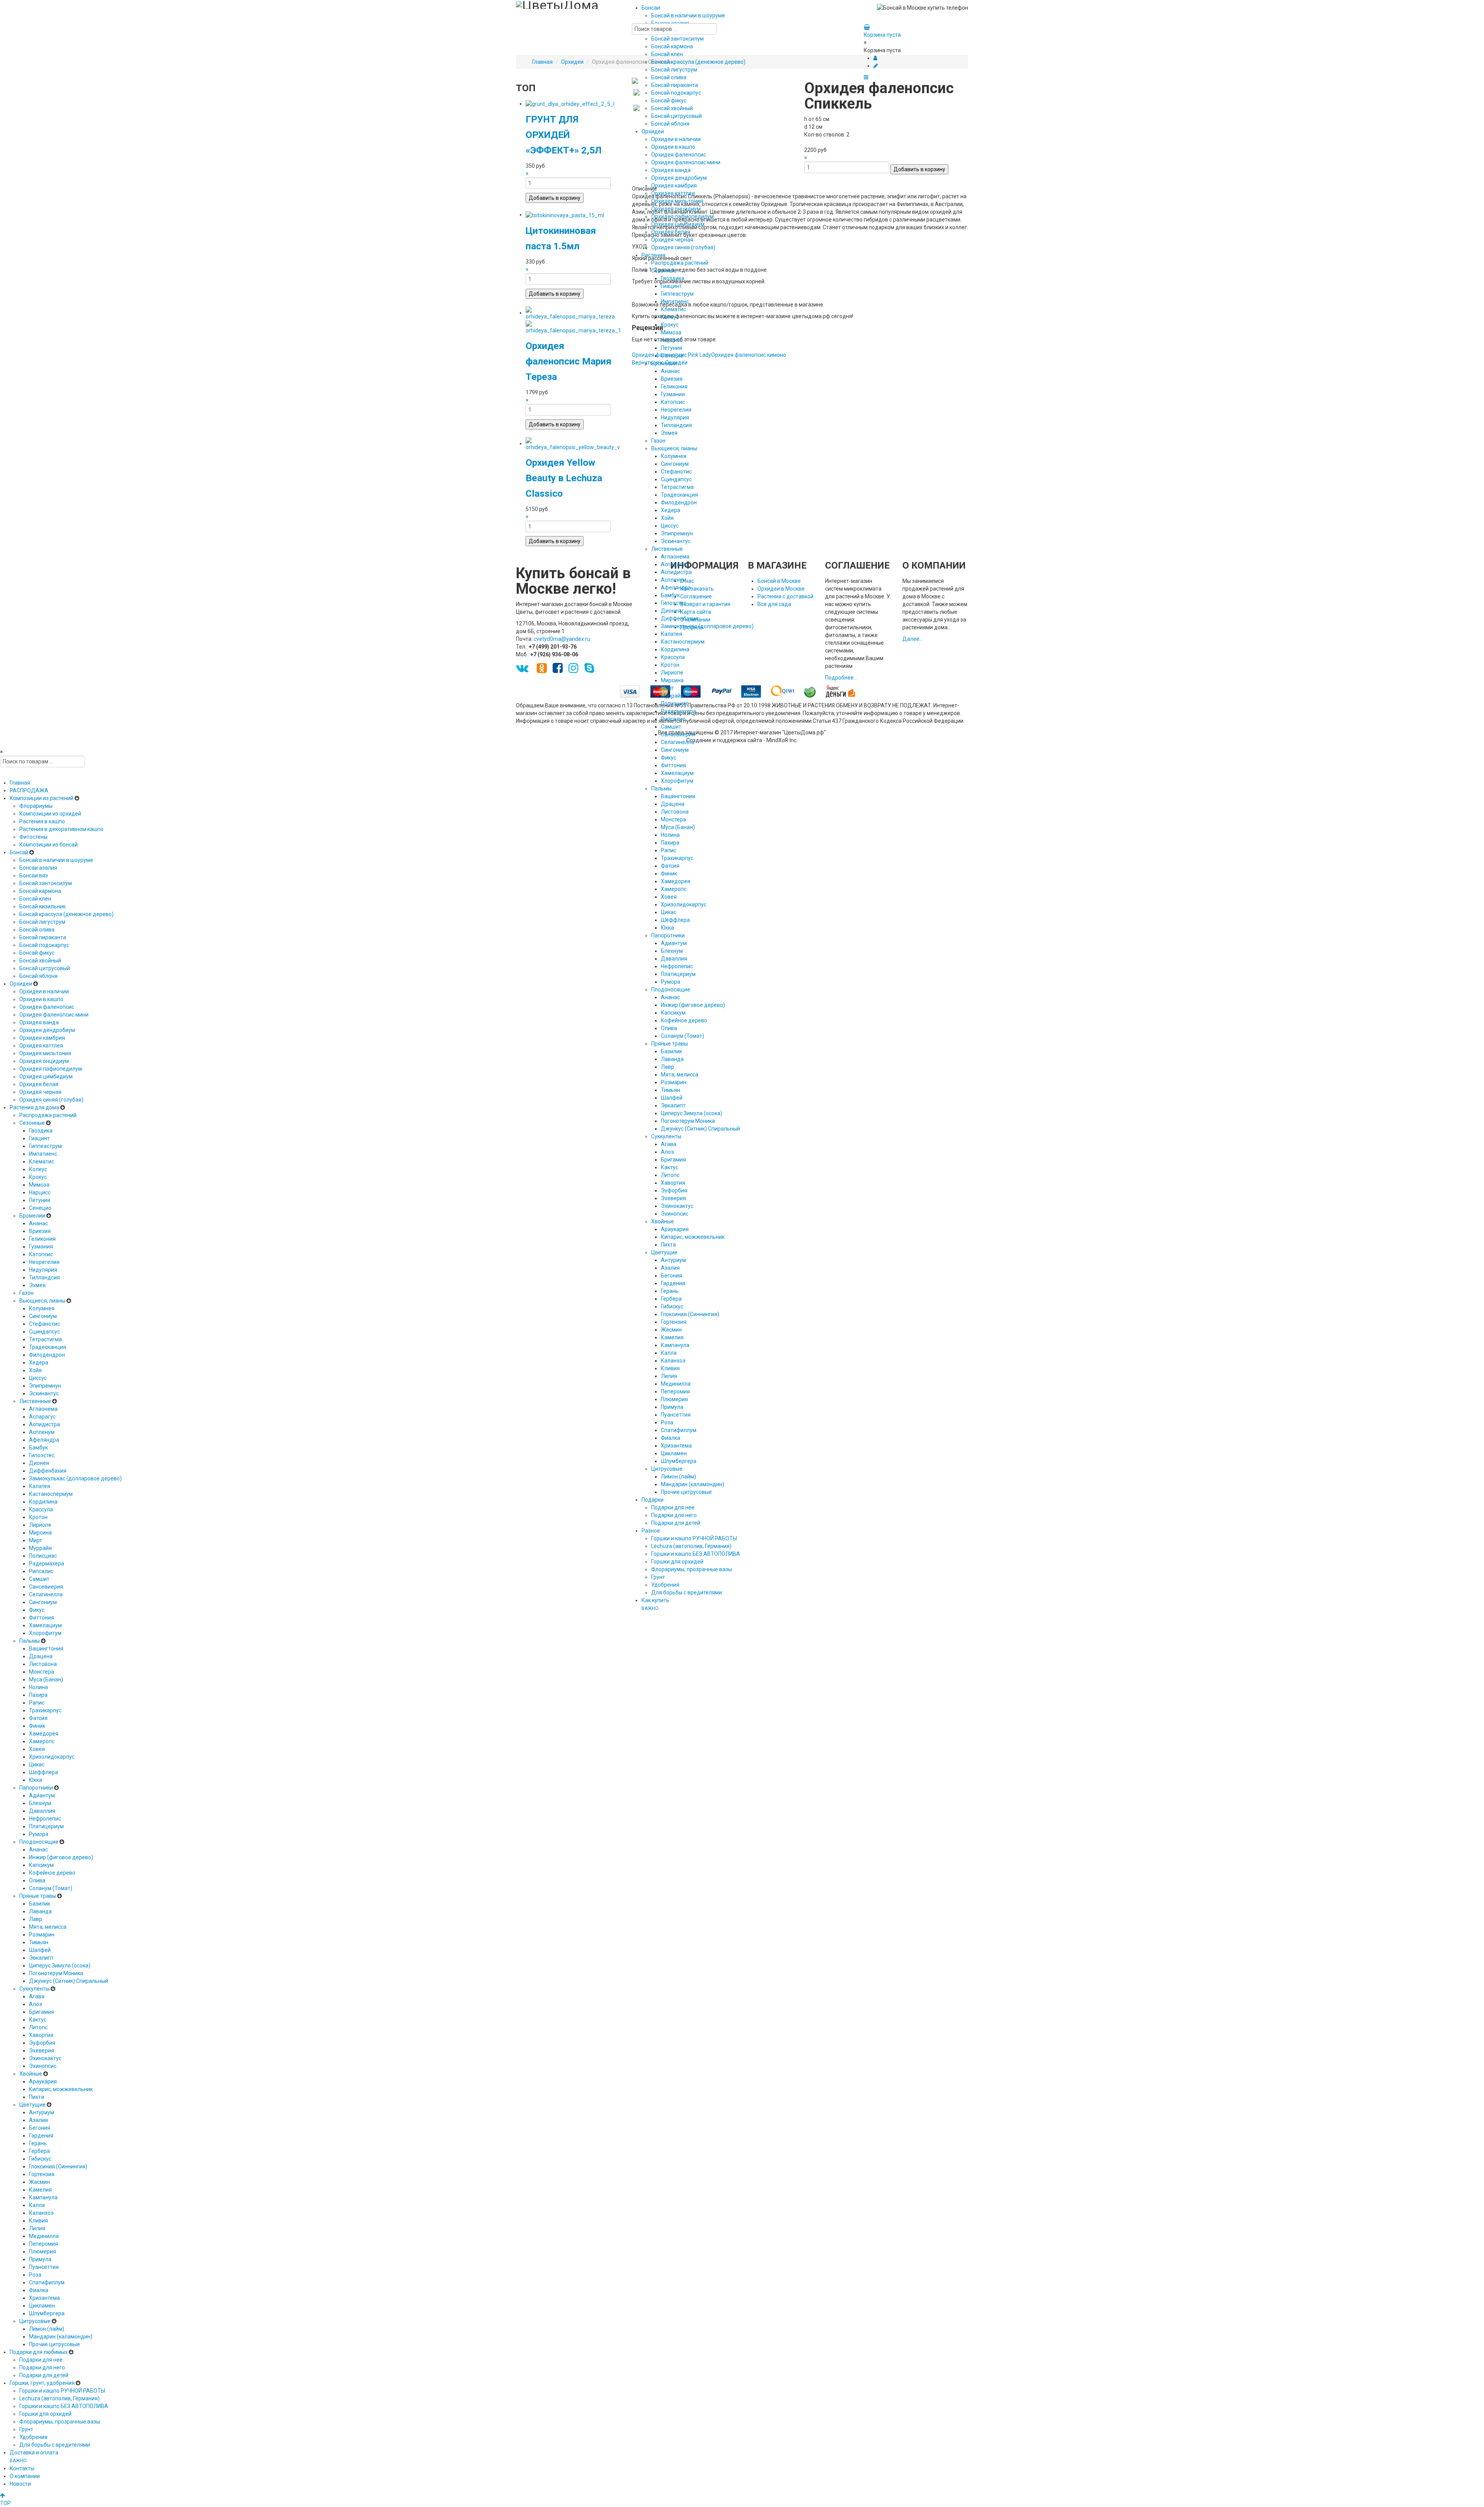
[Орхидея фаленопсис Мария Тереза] (573, 313)
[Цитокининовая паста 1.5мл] (565, 215)
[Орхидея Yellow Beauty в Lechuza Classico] (573, 443)
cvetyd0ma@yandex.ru (562, 639)
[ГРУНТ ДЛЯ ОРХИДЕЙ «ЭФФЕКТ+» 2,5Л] (570, 104)
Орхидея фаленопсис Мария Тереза (568, 361)
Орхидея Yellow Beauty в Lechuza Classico (564, 478)
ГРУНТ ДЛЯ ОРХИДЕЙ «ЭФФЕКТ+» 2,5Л (564, 135)
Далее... (913, 639)
